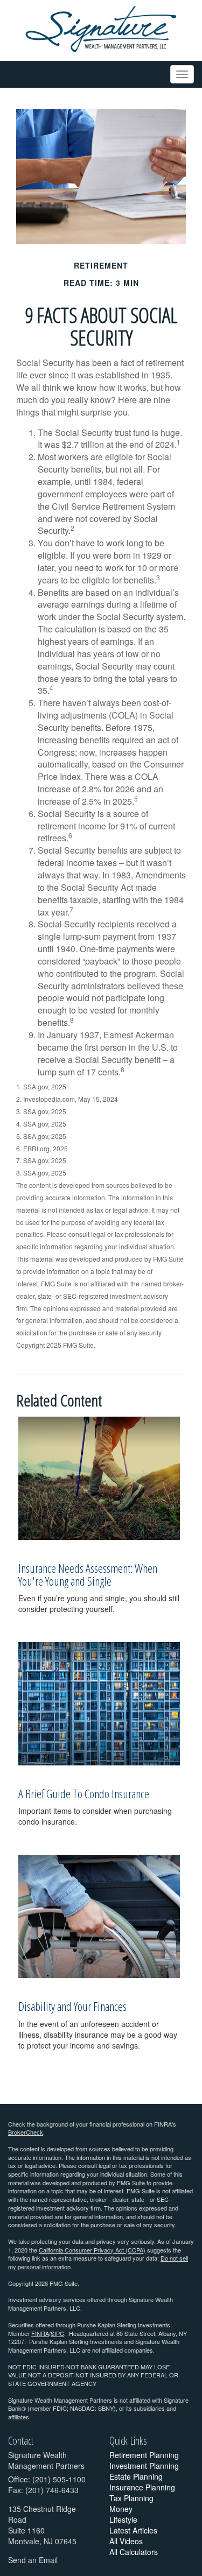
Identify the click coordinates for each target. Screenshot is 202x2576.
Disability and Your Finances (72, 2006)
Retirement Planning (144, 2455)
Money (121, 2509)
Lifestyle (123, 2519)
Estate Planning (136, 2476)
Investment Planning (144, 2466)
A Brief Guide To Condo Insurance (84, 1793)
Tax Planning (131, 2498)
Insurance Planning (142, 2487)
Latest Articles (133, 2530)
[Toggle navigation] (182, 74)
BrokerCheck (26, 2132)
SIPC (57, 2333)
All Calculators (134, 2552)
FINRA (40, 2333)
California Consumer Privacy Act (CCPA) (92, 2250)
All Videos (126, 2541)
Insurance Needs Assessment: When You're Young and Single (88, 1574)
